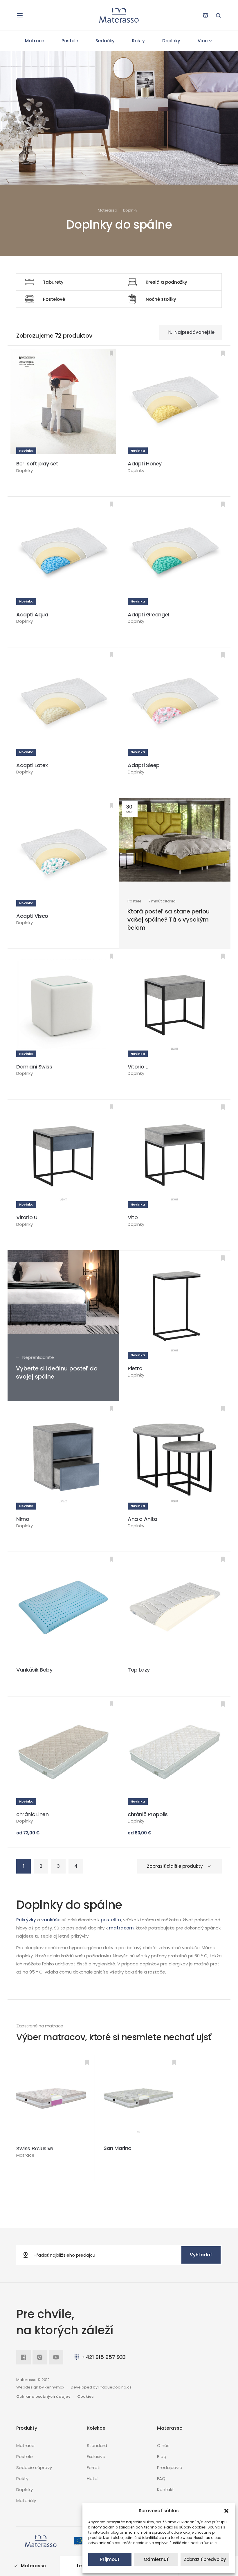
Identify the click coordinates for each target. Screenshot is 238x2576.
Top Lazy (139, 1670)
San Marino (118, 2148)
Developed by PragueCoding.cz (101, 2387)
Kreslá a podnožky (166, 282)
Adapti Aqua (32, 615)
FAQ (161, 2478)
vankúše (51, 1920)
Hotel (93, 2478)
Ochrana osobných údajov (43, 2396)
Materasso (107, 210)
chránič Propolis (148, 1814)
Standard (97, 2445)
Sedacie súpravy (34, 2467)
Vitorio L (138, 1067)
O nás (163, 2445)
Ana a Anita (143, 1519)
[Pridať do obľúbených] (111, 353)
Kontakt (166, 2489)
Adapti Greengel (148, 615)
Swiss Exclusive (35, 2148)
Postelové (54, 299)
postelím (111, 1920)
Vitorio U (27, 1217)
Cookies (85, 2396)
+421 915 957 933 (104, 2357)
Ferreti (94, 2467)
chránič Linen (33, 1814)
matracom (121, 1928)
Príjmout (110, 2559)
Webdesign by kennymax (40, 2387)
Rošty (138, 41)
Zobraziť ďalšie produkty (175, 1866)
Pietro (135, 1368)
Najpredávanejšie (194, 332)
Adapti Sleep (144, 765)
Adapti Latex (32, 765)
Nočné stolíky (161, 299)
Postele (70, 41)
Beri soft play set (37, 464)
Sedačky (105, 41)
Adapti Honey (145, 464)
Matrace (35, 41)
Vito (133, 1217)
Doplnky (171, 41)
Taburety (53, 282)
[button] (226, 2511)
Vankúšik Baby (34, 1670)
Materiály (26, 2501)
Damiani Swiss (34, 1067)
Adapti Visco (32, 916)
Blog (162, 2456)
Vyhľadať (201, 2255)
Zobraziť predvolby (205, 2559)
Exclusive (96, 2456)
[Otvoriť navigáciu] (20, 15)
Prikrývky (26, 1920)
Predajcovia (170, 2467)
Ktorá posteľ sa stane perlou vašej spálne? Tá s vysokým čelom (169, 920)
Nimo (23, 1519)
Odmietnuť (156, 2559)
